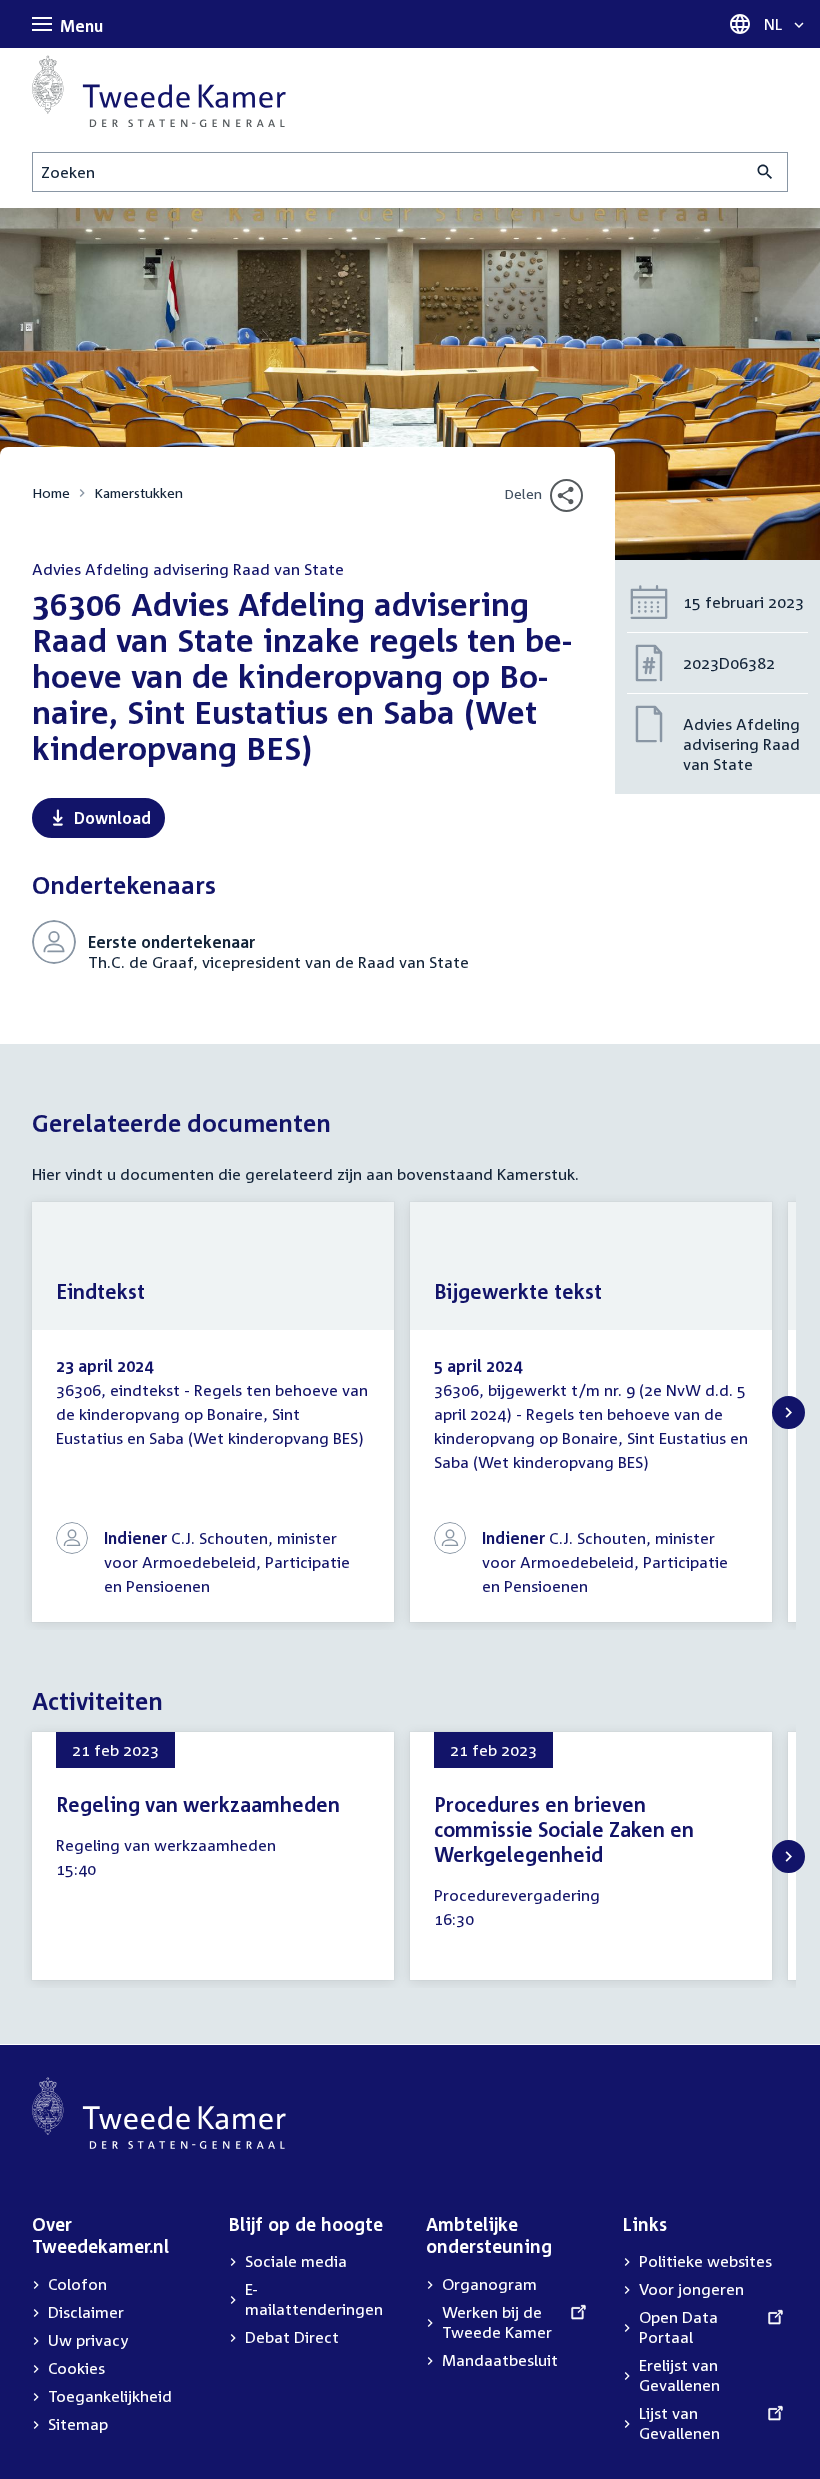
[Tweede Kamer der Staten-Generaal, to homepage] (159, 91)
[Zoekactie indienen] (765, 172)
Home (51, 492)
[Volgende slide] (788, 1412)
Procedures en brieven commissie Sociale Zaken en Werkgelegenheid (564, 1829)
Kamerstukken (138, 492)
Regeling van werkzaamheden (198, 1804)
